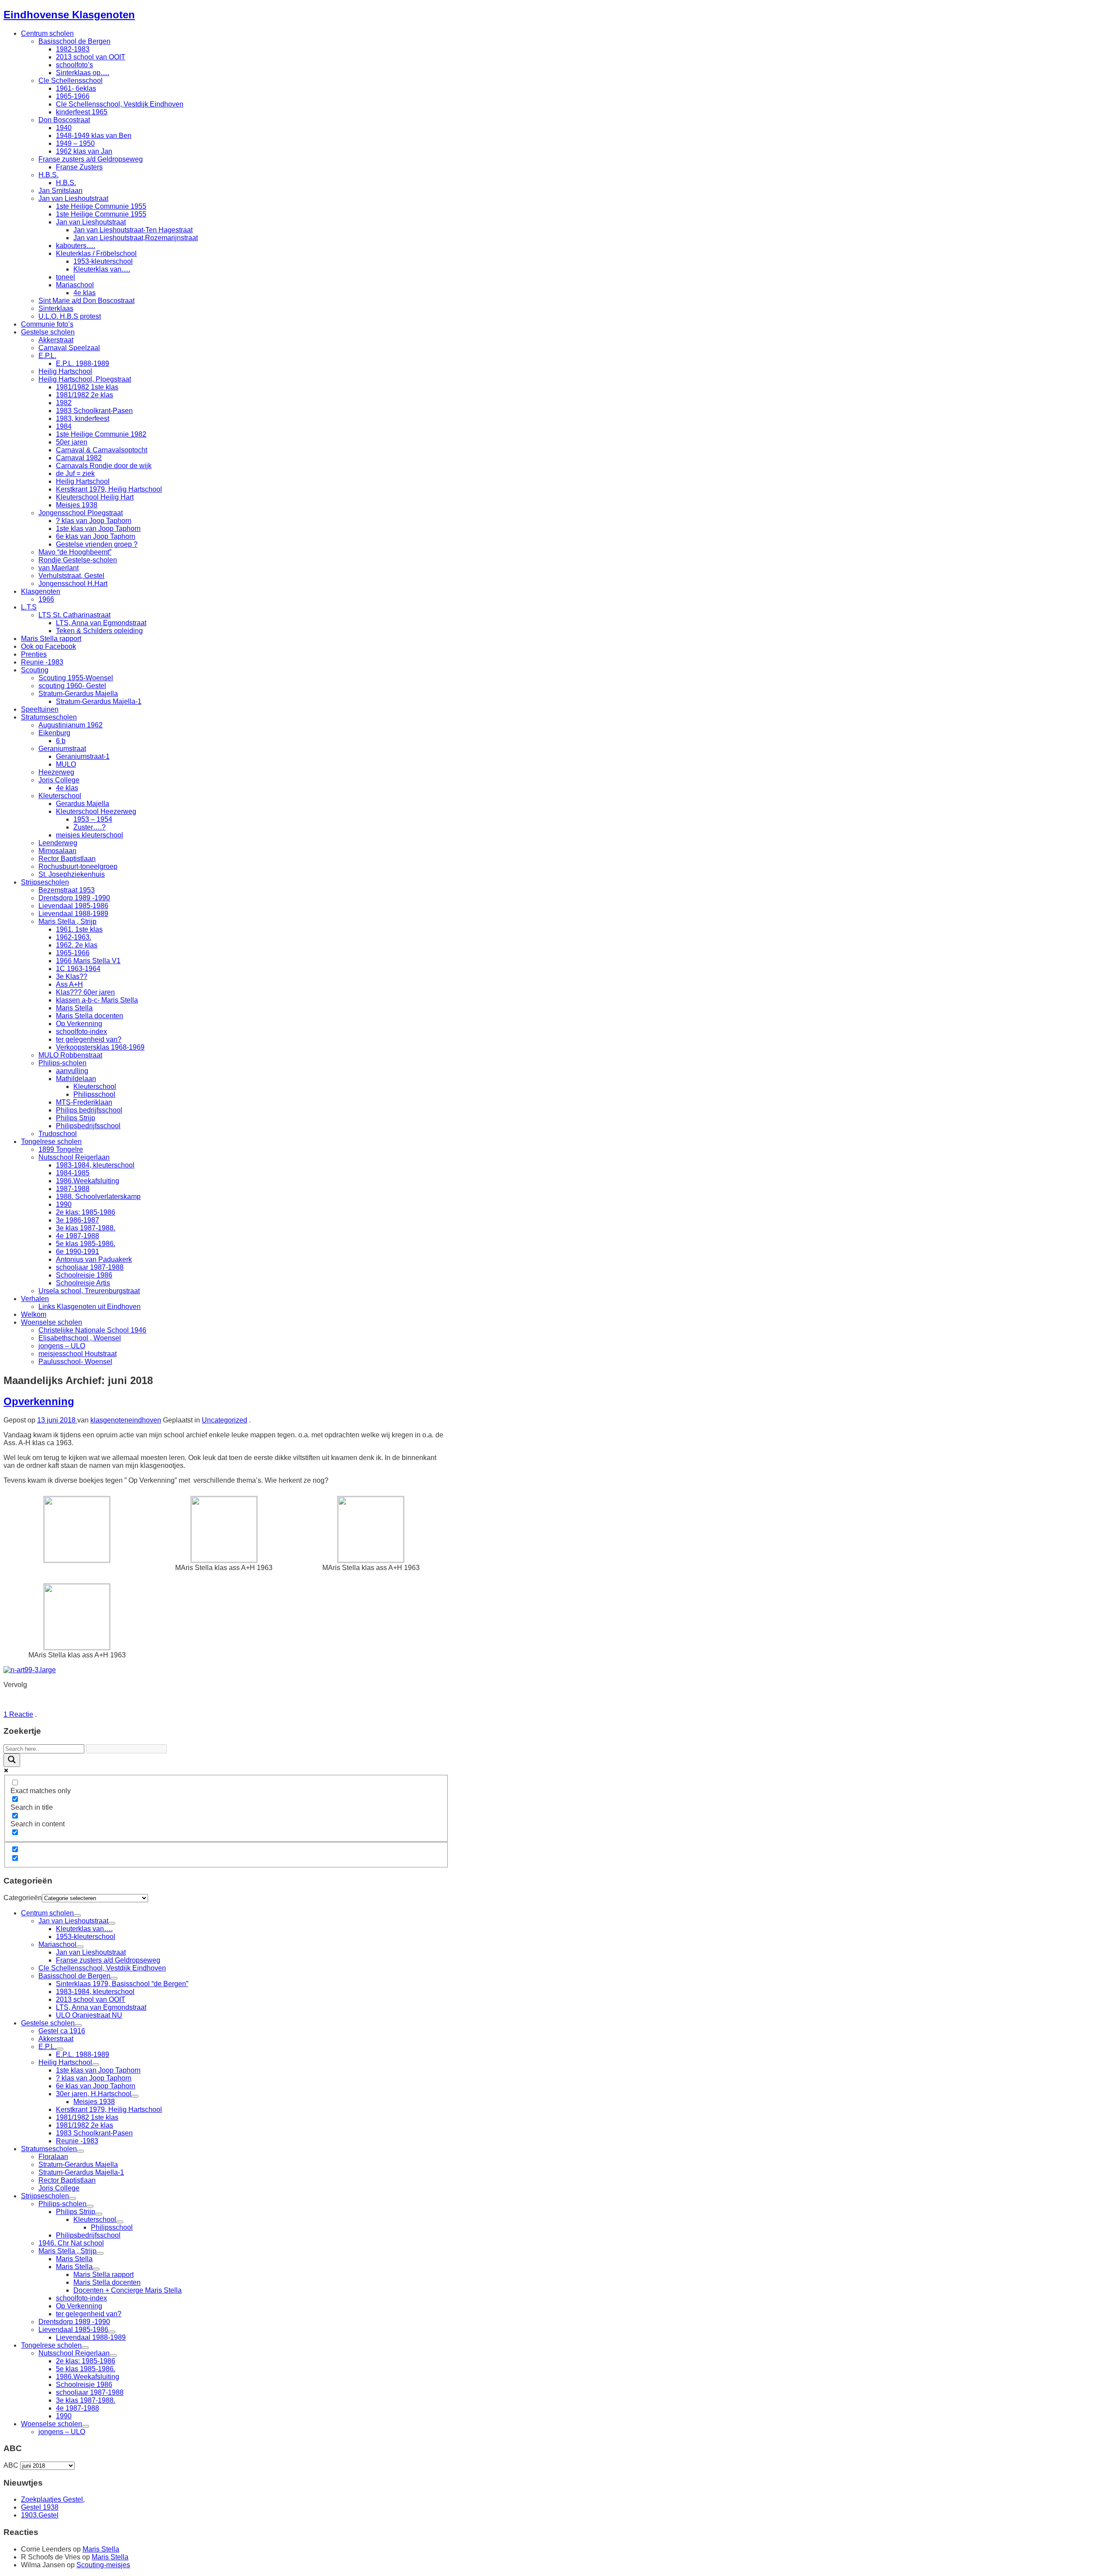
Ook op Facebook (48, 646)
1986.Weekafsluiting (88, 1181)
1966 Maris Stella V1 (88, 961)
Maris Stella (74, 1008)
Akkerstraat (56, 340)
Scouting (35, 670)
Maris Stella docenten (90, 1016)
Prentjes (34, 654)
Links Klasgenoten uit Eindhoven (90, 1307)
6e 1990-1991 (78, 1252)
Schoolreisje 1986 (84, 1275)
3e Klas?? (72, 976)
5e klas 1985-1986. (86, 1244)
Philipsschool (94, 1094)
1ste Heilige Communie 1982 (101, 434)
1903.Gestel (40, 2515)
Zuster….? (90, 827)
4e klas (85, 293)
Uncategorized (224, 1420)
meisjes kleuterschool (90, 835)
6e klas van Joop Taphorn (96, 536)
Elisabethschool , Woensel (80, 1338)
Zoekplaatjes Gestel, (53, 2499)
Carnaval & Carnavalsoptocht (102, 450)
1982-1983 (73, 49)
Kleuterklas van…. (102, 269)
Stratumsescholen (49, 717)
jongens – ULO (62, 1346)
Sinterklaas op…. (83, 73)
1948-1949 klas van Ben (94, 136)
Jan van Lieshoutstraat (73, 198)
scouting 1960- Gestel (72, 686)
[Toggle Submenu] (77, 1915)
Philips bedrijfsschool (89, 1110)
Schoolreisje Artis (83, 1283)
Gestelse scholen (48, 332)
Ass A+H (69, 984)
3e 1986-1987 (78, 1220)
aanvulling (72, 1071)
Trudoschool (58, 1134)
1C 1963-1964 (78, 969)
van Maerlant (59, 568)
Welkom (34, 1314)
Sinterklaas (56, 308)
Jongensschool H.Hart (73, 584)
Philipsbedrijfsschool (88, 1126)
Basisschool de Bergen (74, 41)
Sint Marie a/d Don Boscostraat (86, 301)
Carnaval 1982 (79, 458)
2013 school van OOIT (91, 57)
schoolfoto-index (81, 1031)
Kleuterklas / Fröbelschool (96, 253)
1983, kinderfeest (83, 418)
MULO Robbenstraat (70, 1055)
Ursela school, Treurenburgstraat (89, 1291)
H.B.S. (48, 175)
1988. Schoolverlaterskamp (98, 1197)
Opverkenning (39, 1401)
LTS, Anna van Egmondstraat (101, 623)
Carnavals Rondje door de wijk (104, 466)
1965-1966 (73, 96)
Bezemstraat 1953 (67, 890)
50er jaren (72, 442)
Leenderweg (58, 843)
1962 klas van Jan (84, 151)
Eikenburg (54, 733)
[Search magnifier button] (12, 1760)
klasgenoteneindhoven (126, 1420)
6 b (61, 741)
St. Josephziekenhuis (72, 874)
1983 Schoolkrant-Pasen (94, 411)
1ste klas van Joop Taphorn (98, 529)
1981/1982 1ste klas (87, 387)
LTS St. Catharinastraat (74, 615)
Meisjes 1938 (77, 505)
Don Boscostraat (64, 120)
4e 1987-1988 (78, 1236)
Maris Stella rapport (51, 639)
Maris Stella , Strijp (67, 921)
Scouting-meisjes (103, 2565)
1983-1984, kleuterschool (95, 1165)
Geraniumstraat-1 (83, 756)
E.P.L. (47, 356)
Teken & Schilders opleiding (99, 631)
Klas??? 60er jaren (85, 992)
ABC (11, 2465)
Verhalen (35, 1299)
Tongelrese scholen (51, 1142)
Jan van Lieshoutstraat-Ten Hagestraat (133, 230)
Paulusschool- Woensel (75, 1362)
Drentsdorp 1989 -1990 (74, 898)
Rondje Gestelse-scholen (78, 560)
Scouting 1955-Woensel (76, 678)
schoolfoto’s (74, 65)
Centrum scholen (47, 33)
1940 (64, 128)
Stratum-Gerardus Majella (78, 694)
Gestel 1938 (40, 2507)
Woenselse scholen (52, 1322)
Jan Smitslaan (60, 191)
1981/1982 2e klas (85, 395)
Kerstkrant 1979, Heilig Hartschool (109, 489)
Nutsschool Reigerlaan (74, 1157)
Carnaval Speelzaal (69, 348)
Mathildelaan (76, 1079)
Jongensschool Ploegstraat (81, 513)
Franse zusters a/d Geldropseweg (91, 159)
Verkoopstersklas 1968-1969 (100, 1047)
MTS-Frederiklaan (84, 1102)
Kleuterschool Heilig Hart (95, 497)
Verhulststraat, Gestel (71, 576)
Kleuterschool (60, 796)
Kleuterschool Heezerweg (96, 811)
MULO (66, 764)
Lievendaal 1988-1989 (73, 914)
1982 (64, 403)
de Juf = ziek (75, 474)
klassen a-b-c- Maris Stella (97, 1000)
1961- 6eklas (76, 88)
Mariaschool (75, 285)
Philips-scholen (62, 1063)
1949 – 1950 (75, 143)
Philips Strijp (76, 1118)
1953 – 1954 (93, 819)
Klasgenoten (41, 591)
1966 (46, 599)
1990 (64, 1204)
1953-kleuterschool (103, 261)
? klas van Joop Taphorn (94, 521)
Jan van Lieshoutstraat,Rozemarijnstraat (136, 238)
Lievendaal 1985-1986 (73, 906)
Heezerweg (56, 772)
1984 (64, 426)
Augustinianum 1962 (71, 725)
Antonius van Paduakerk (94, 1259)
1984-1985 (73, 1173)
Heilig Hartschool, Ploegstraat (85, 379)
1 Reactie (18, 1714)
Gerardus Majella (83, 804)
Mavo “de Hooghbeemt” (75, 552)
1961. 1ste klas (79, 929)
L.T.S (29, 607)
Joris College (59, 780)
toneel (66, 277)
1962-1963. (74, 937)
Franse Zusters (79, 167)
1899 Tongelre (61, 1149)
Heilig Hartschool (65, 371)
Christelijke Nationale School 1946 (92, 1330)
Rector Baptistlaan (67, 859)
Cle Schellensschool (71, 81)
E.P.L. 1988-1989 (83, 363)
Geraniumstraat (62, 749)
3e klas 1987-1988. (86, 1228)
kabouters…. (76, 246)
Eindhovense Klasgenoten (69, 15)
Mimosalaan (57, 851)
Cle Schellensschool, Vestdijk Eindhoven (120, 104)
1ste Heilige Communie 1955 (101, 206)
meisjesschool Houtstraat (78, 1354)
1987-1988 (73, 1189)
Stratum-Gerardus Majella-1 (99, 701)
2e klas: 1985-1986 (86, 1212)
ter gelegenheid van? (89, 1039)
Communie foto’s (47, 324)
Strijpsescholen (45, 882)
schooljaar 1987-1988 (90, 1267)
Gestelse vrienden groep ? (97, 544)
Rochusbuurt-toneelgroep (78, 866)
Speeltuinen (40, 709)
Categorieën (23, 1898)
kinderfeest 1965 (82, 112)
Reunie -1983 (42, 662)
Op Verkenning (79, 1024)
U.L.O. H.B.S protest (70, 316)
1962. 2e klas (77, 945)
